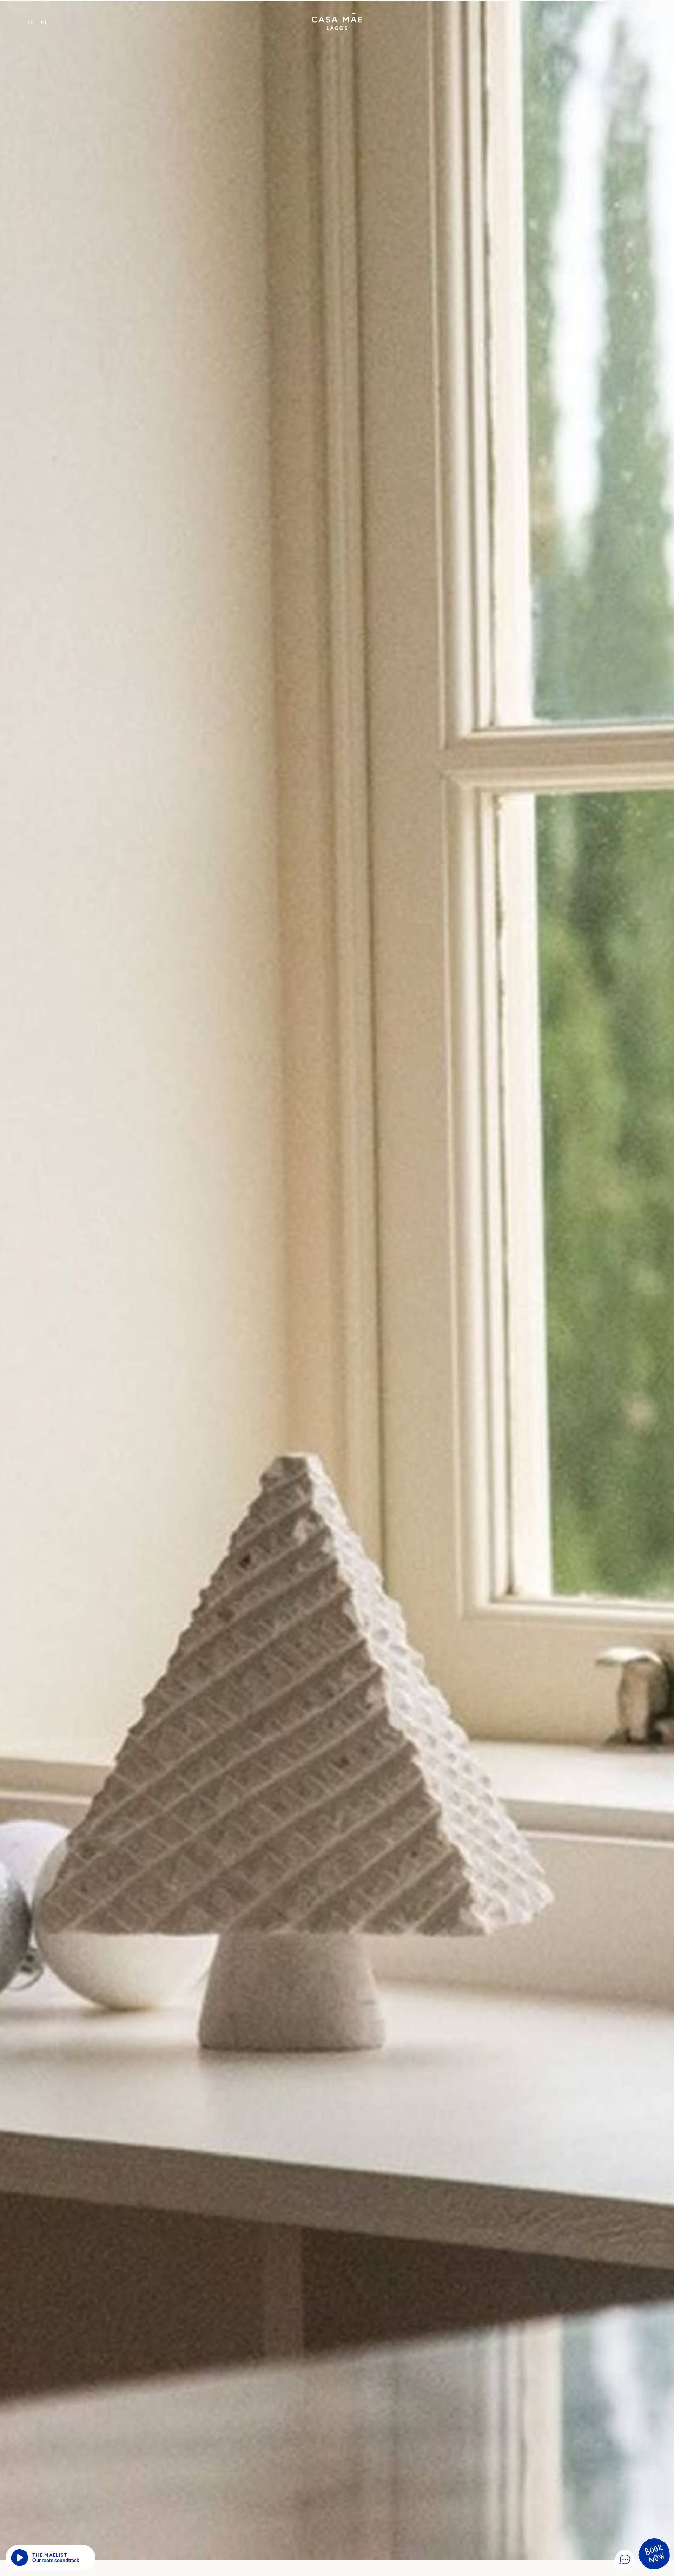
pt (44, 22)
